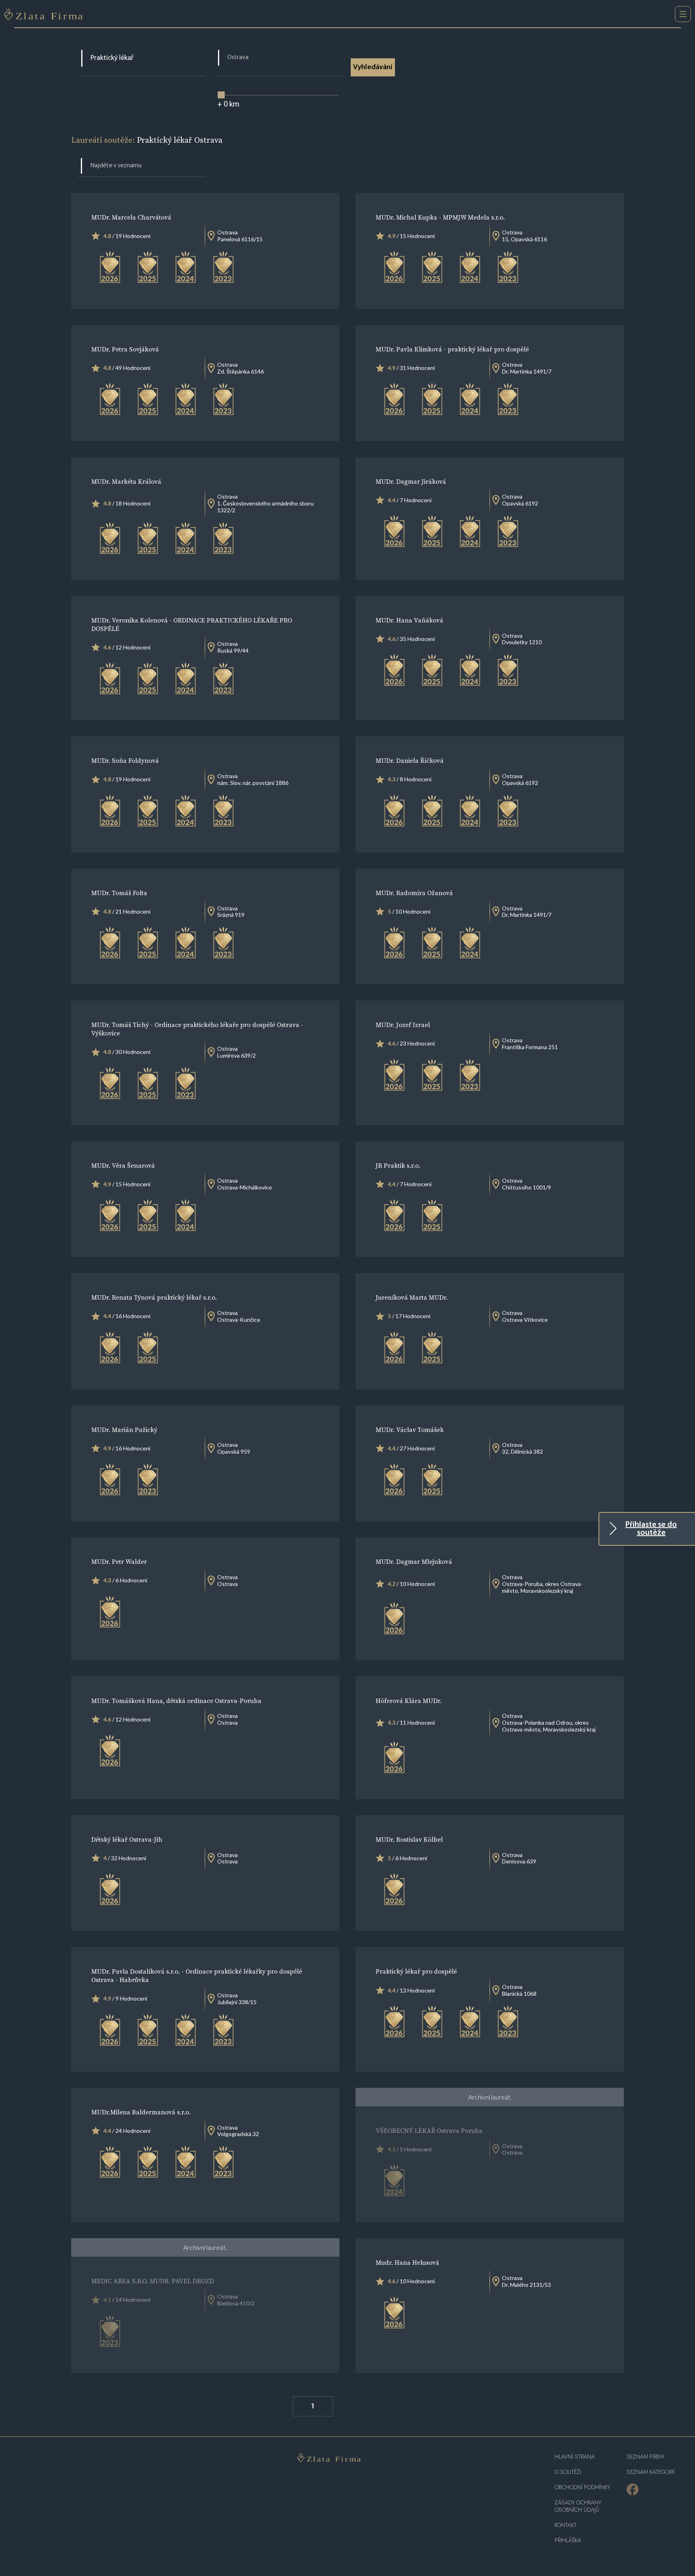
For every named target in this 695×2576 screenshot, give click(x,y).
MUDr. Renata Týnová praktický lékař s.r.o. (154, 1297)
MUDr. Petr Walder (119, 1561)
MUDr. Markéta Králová (126, 481)
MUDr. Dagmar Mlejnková (414, 1561)
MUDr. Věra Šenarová (123, 1165)
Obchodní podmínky (582, 2487)
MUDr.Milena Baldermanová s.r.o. (141, 2112)
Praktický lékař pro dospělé (416, 1971)
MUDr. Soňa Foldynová (125, 760)
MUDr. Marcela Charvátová (131, 217)
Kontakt (566, 2525)
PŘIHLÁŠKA (568, 2540)
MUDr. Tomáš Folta (119, 893)
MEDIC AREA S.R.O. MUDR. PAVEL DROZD (153, 2281)
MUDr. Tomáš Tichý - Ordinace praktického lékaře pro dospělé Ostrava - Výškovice (197, 1029)
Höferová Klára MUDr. (409, 1701)
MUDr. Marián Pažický (124, 1430)
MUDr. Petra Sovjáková (125, 349)
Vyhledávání (373, 68)
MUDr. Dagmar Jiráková (411, 481)
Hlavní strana (575, 2457)
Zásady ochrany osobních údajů (578, 2506)
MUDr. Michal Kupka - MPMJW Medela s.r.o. (440, 217)
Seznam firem (645, 2457)
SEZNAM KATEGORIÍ (651, 2472)
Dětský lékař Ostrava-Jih (127, 1839)
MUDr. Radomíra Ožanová (414, 893)
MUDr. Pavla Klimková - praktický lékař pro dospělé (452, 349)
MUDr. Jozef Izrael (403, 1025)
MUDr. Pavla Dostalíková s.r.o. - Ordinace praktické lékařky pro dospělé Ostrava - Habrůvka (197, 1975)
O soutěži (568, 2472)
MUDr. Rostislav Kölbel (409, 1839)
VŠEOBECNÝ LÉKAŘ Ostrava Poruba (429, 2130)
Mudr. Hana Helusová (407, 2262)
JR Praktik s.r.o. (398, 1165)
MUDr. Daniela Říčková (410, 760)
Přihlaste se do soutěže (651, 1529)
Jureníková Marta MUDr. (412, 1297)
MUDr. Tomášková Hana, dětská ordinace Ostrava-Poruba (176, 1701)
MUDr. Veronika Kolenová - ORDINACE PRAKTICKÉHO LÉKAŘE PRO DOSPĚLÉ (192, 624)
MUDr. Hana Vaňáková (409, 620)
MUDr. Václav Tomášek (410, 1430)
